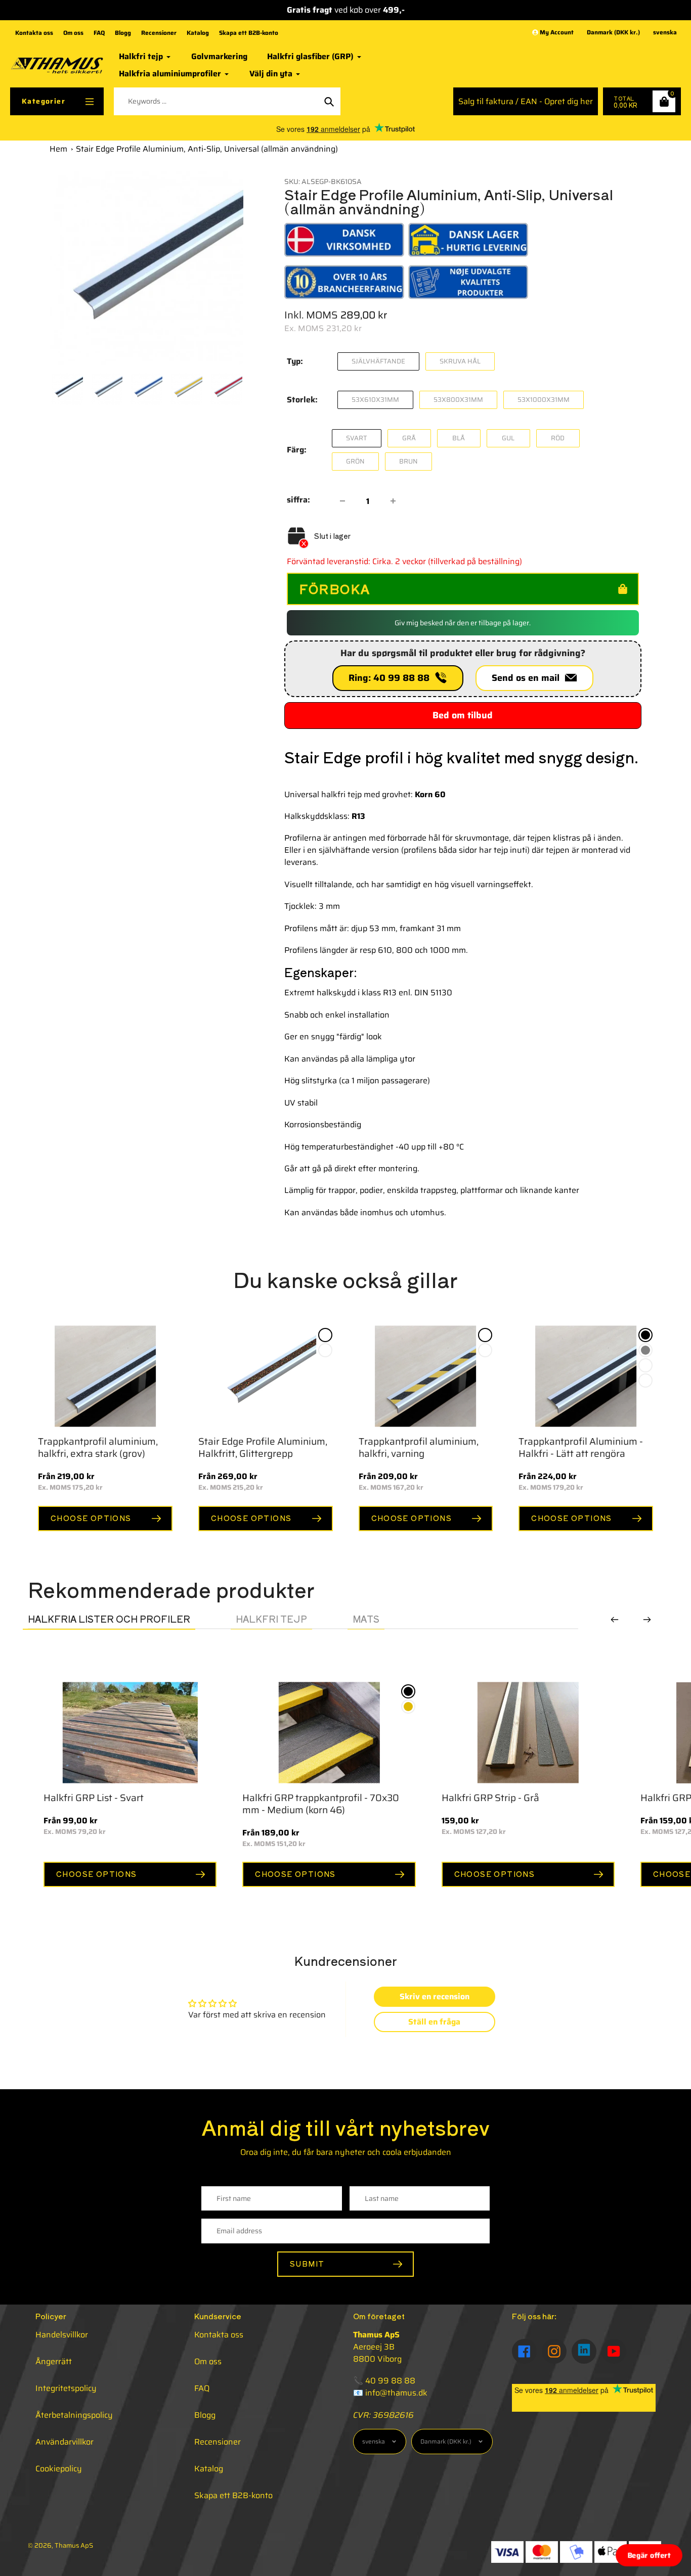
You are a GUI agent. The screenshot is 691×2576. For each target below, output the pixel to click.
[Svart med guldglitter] (325, 1335)
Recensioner (159, 33)
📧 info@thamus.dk (390, 2393)
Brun (408, 461)
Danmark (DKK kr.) (613, 33)
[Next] (647, 1620)
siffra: (298, 500)
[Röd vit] (485, 1350)
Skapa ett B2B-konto (249, 33)
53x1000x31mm (544, 400)
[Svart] (645, 1335)
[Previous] (615, 1620)
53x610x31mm (375, 400)
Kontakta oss (34, 33)
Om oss (73, 33)
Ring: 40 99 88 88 (392, 678)
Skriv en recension (435, 1996)
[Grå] (645, 1350)
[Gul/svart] (485, 1335)
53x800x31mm (458, 400)
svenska (665, 33)
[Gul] (550, 1707)
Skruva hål (460, 361)
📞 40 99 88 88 (384, 2381)
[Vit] (645, 1365)
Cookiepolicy (59, 2469)
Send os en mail (528, 678)
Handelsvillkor (62, 2335)
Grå (409, 438)
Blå (459, 438)
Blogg (123, 33)
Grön (355, 461)
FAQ (99, 33)
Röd (558, 438)
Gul (508, 438)
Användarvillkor (64, 2442)
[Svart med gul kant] (550, 1722)
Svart (357, 438)
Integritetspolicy (66, 2388)
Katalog (198, 33)
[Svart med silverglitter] (325, 1350)
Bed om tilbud (463, 715)
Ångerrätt (54, 2361)
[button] (649, 2555)
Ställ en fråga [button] (434, 2022)
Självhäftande (378, 361)
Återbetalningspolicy (74, 2415)
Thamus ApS (74, 2545)
